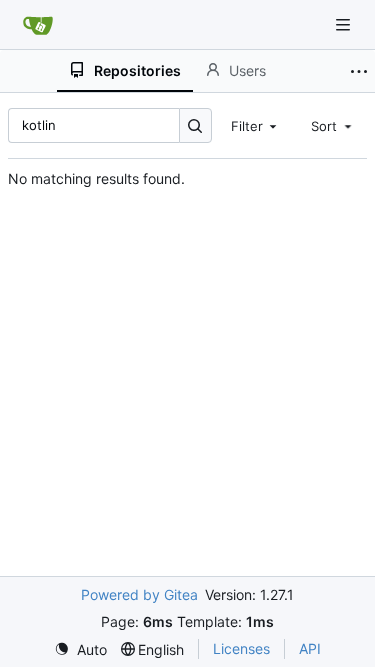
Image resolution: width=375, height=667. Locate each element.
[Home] (38, 25)
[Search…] (195, 125)
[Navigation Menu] (345, 24)
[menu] (80, 649)
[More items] (359, 71)
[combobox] (256, 125)
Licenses (241, 648)
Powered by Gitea (139, 594)
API (310, 648)
